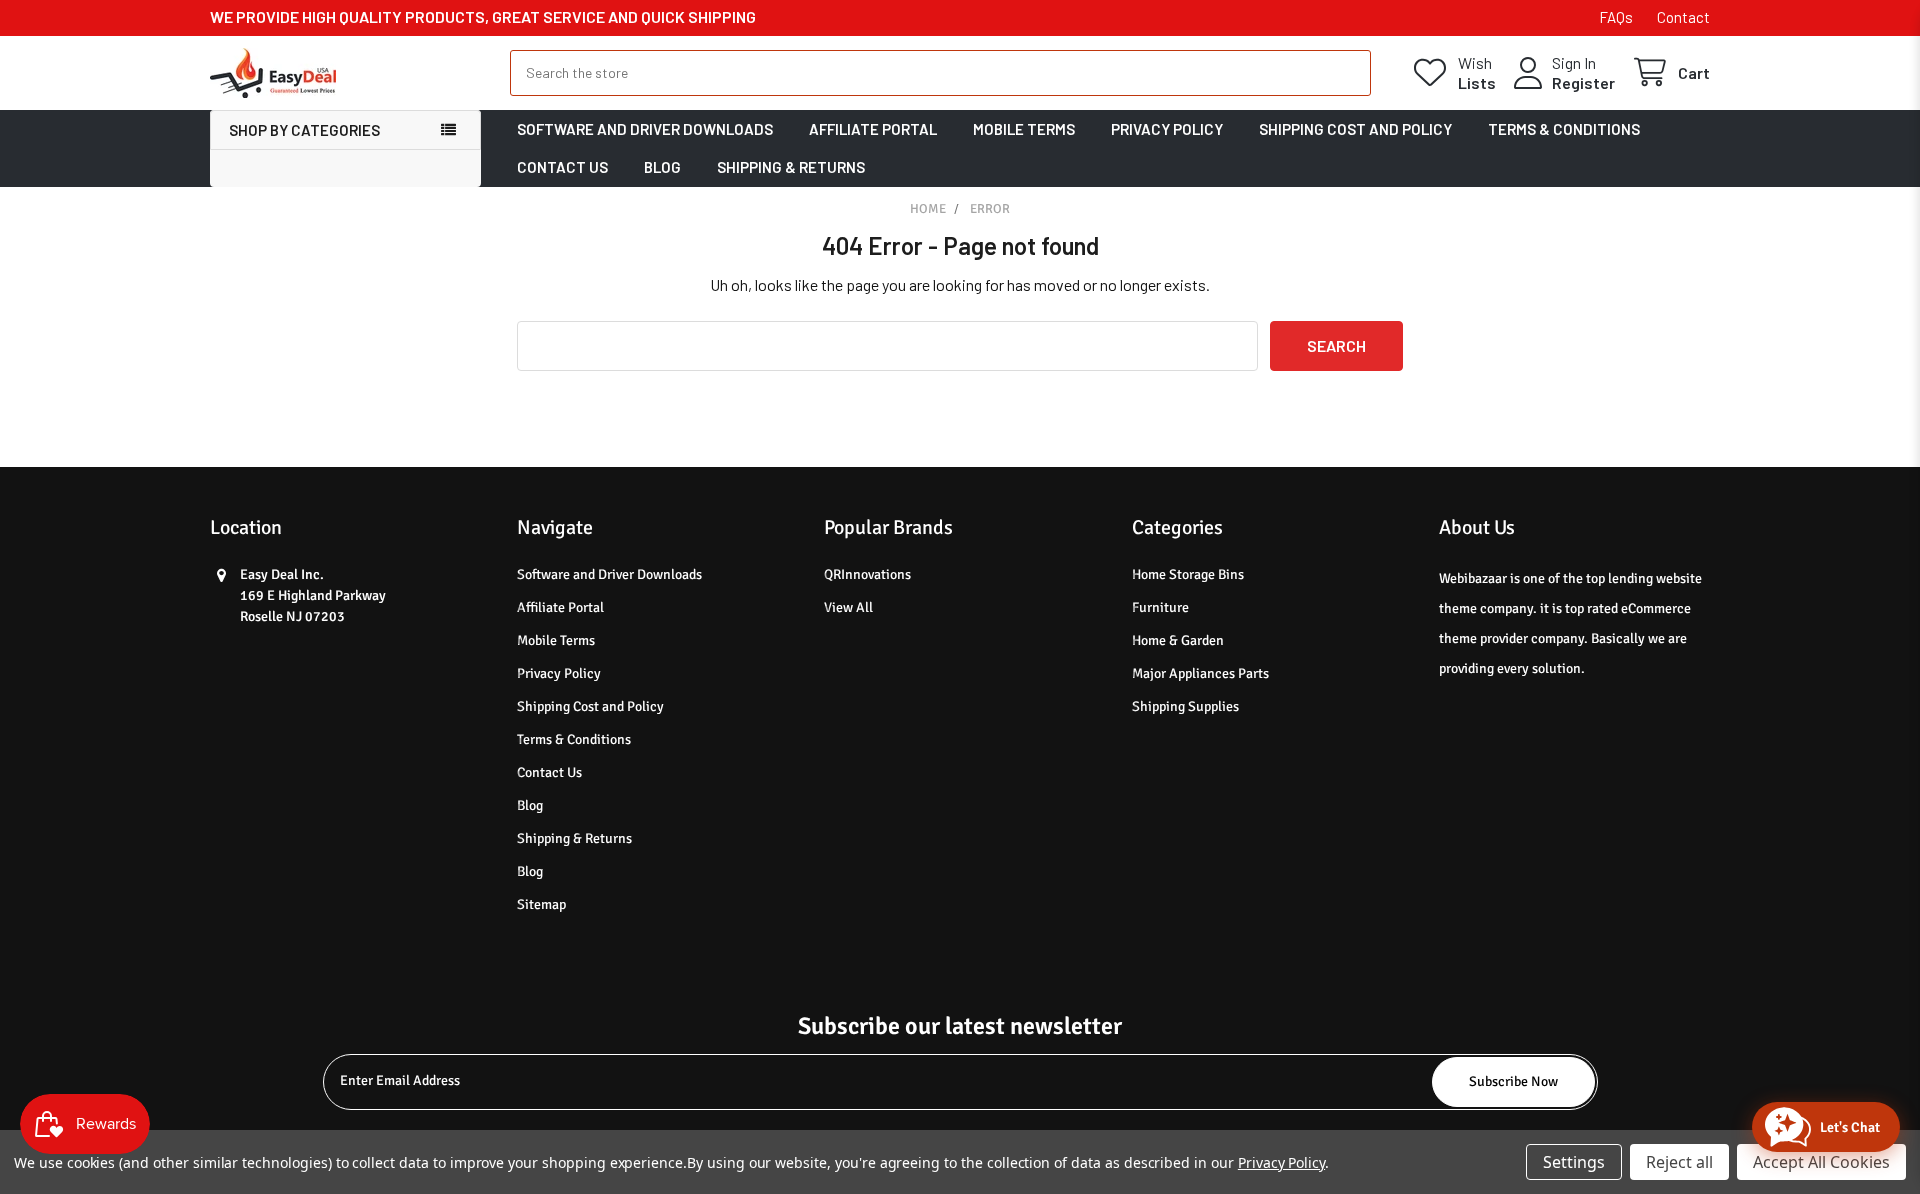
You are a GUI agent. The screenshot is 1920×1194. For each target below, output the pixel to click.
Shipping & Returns (791, 167)
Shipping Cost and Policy (1355, 129)
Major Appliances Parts (1200, 673)
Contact (1683, 17)
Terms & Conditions (1564, 129)
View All (848, 607)
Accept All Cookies (1821, 1162)
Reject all (1679, 1162)
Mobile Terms (1024, 129)
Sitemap (541, 904)
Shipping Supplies (1185, 706)
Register (1583, 82)
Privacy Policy (1167, 129)
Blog (662, 167)
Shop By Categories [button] (304, 130)
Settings (1574, 1162)
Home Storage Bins (1188, 574)
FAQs (1616, 17)
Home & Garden (1178, 640)
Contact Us (562, 167)
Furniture (1160, 607)
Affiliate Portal (873, 129)
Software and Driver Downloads (645, 129)
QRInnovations (867, 574)
